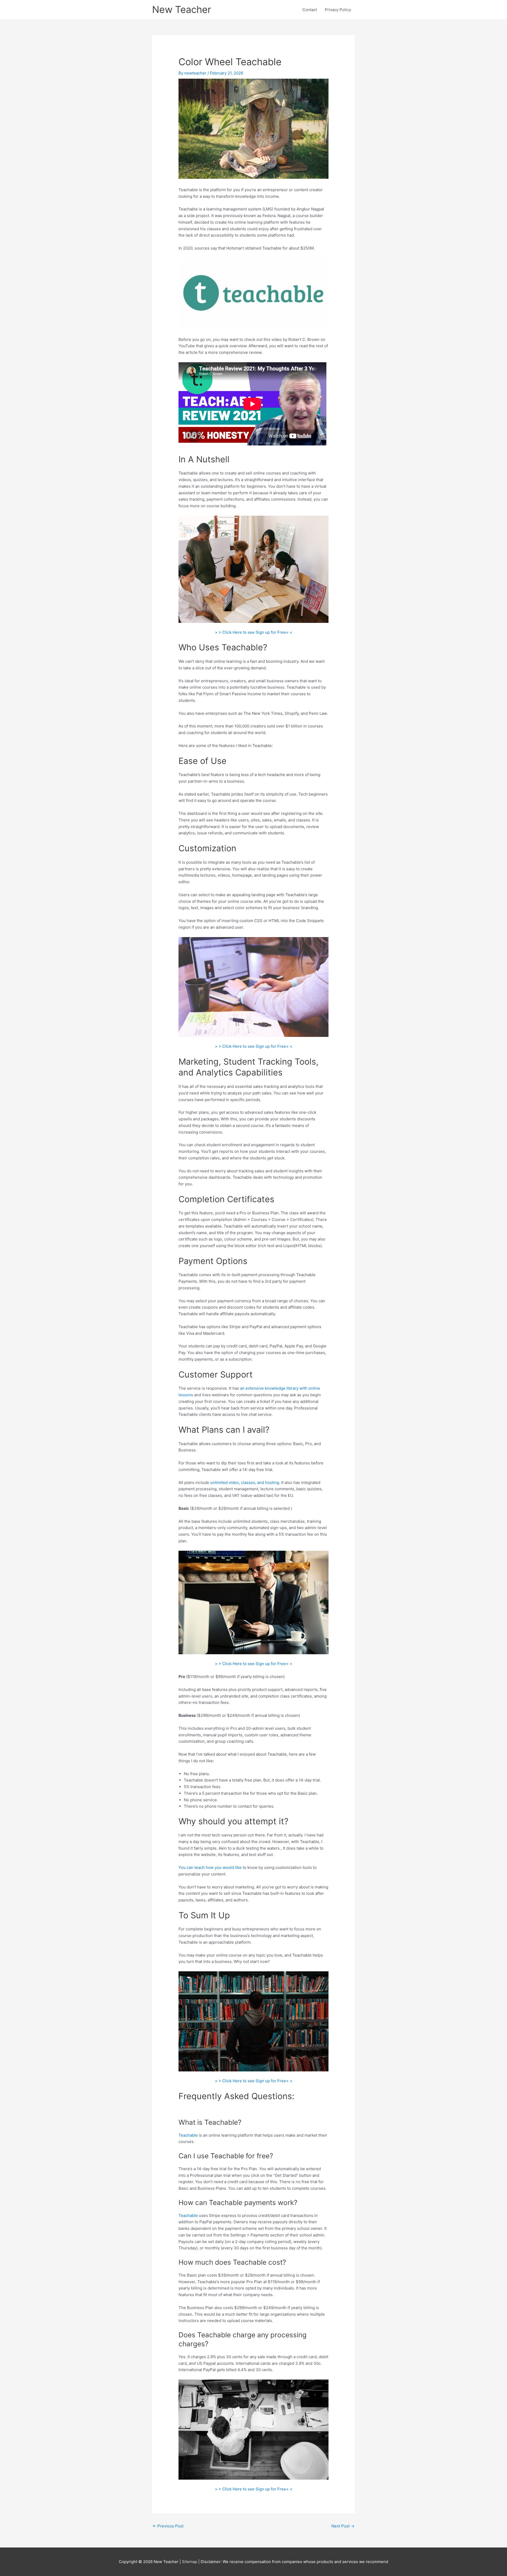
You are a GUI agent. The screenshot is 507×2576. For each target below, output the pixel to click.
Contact (310, 10)
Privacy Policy (338, 10)
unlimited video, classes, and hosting (245, 1482)
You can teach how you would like (210, 1867)
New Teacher (182, 10)
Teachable (188, 2135)
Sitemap (190, 2562)
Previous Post (168, 2526)
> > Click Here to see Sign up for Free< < (254, 632)
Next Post (343, 2526)
